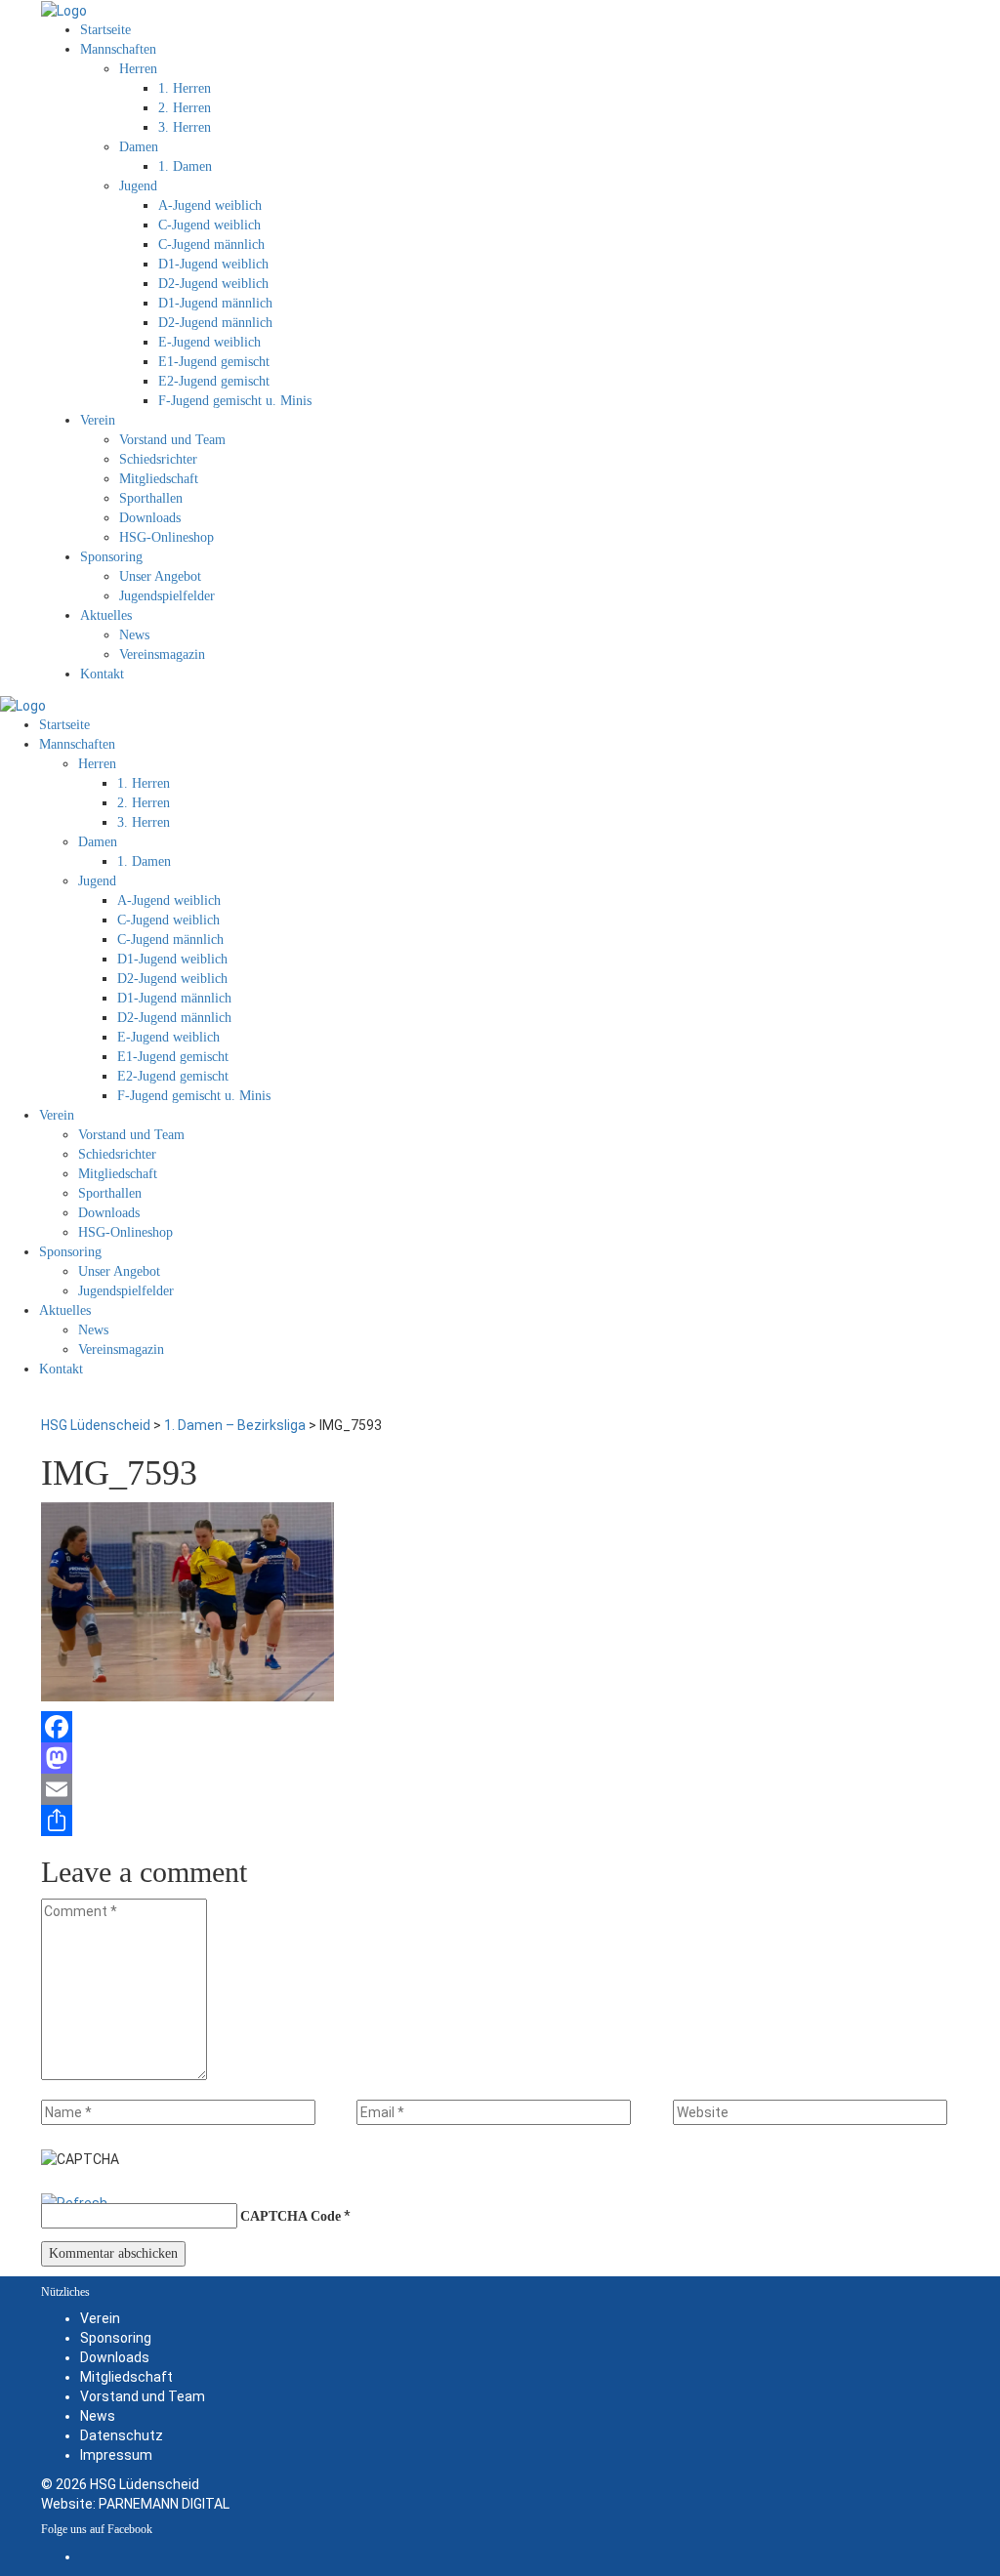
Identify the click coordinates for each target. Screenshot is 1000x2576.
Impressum (116, 2455)
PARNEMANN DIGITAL (164, 2504)
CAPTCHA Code (291, 2216)
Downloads (115, 2357)
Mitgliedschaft (126, 2377)
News (98, 2416)
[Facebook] (500, 1727)
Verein (100, 2318)
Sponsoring (116, 2338)
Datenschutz (122, 2435)
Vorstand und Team (143, 2396)
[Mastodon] (500, 1758)
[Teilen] (500, 1820)
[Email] (500, 1789)
